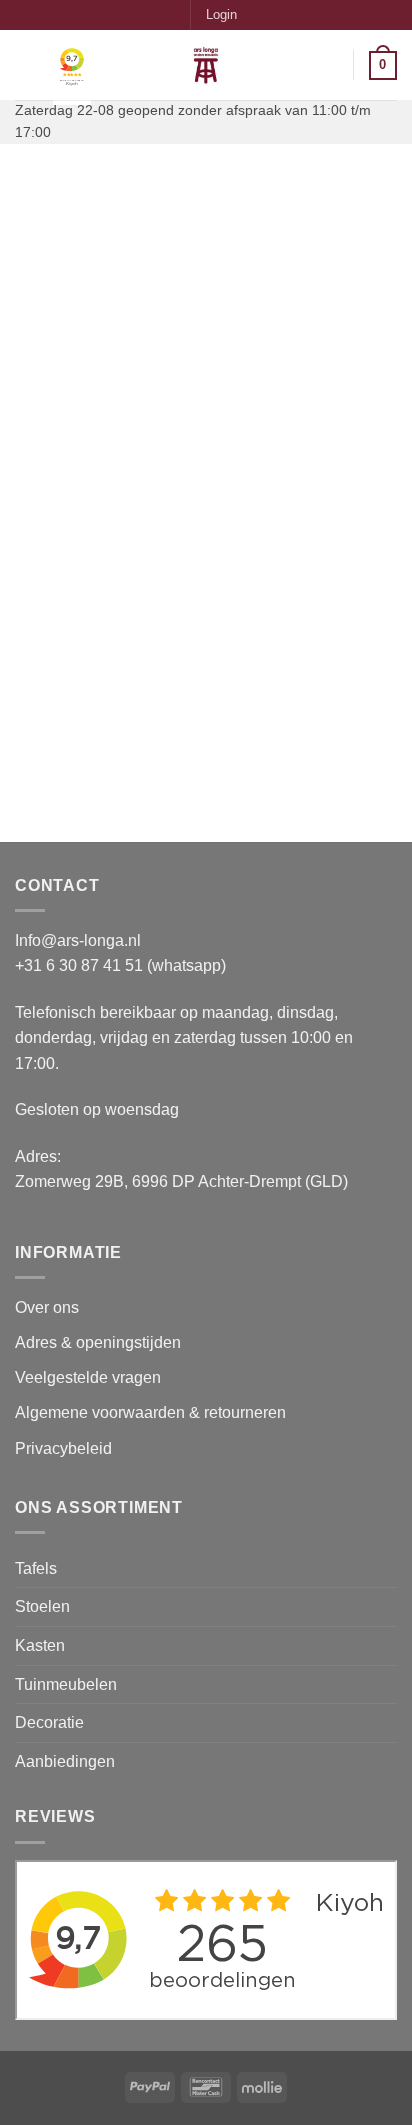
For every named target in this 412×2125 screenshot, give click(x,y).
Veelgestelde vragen (90, 1377)
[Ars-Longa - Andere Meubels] (206, 65)
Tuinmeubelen (66, 1684)
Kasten (40, 1645)
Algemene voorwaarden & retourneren (150, 1412)
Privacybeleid (63, 1448)
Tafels (36, 1568)
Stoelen (42, 1606)
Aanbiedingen (65, 1761)
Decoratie (49, 1722)
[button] (221, 15)
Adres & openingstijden (98, 1342)
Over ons (47, 1307)
